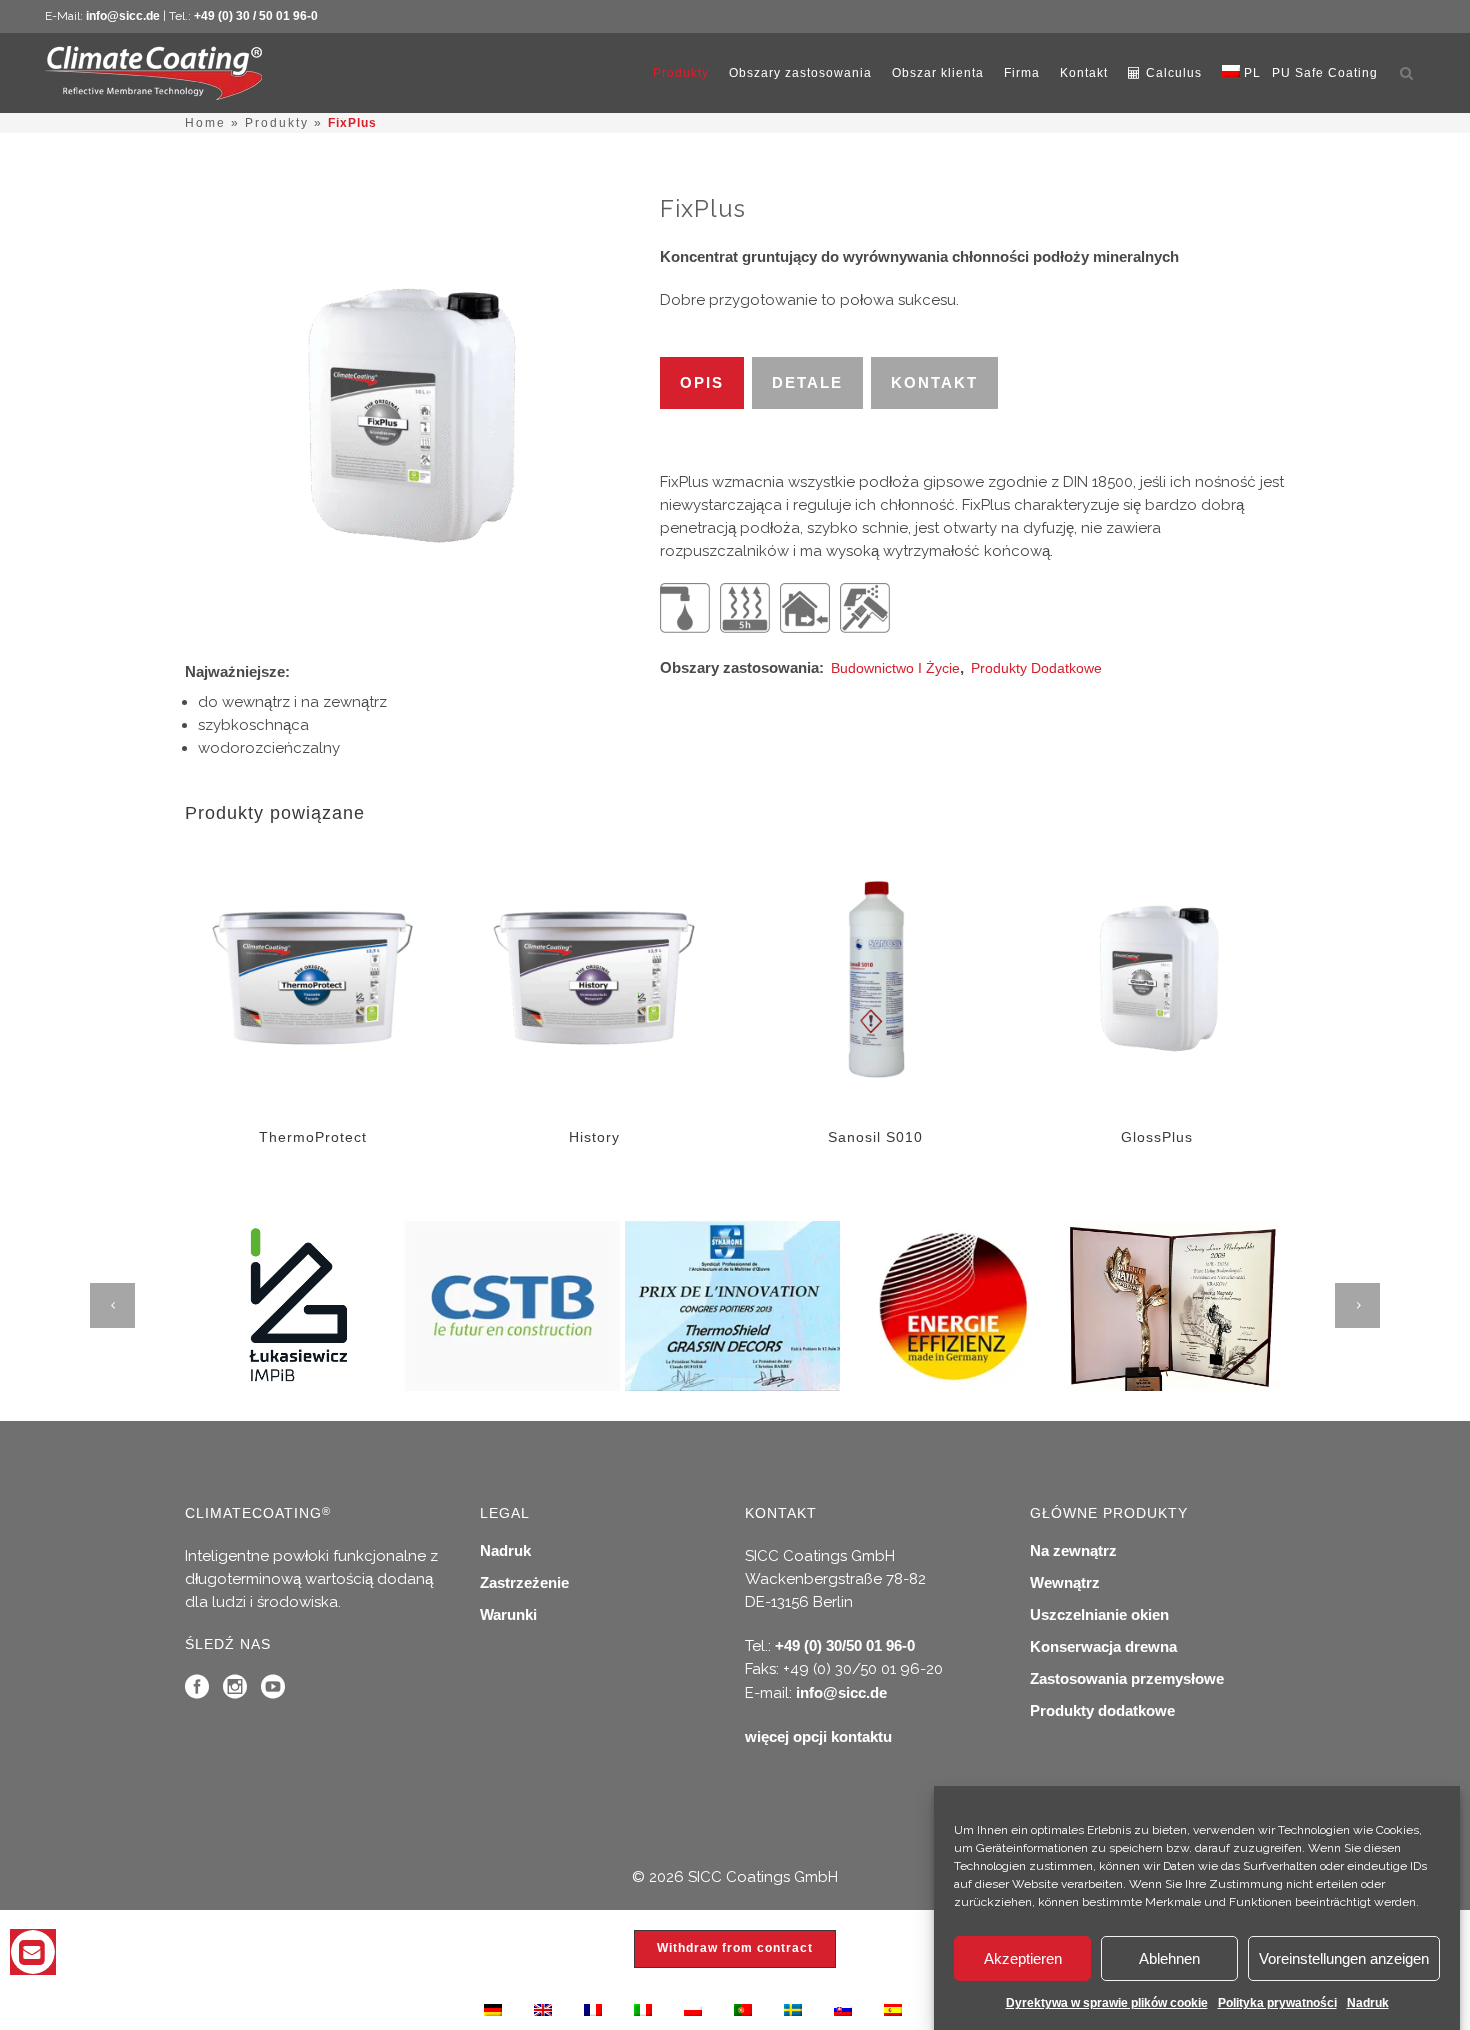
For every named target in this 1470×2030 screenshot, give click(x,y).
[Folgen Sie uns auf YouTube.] (273, 1691)
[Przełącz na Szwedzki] (793, 2009)
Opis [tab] (702, 382)
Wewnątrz (1065, 1582)
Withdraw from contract (735, 1948)
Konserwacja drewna (1103, 1646)
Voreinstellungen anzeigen (1344, 1958)
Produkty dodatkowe (1036, 668)
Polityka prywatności (1277, 2003)
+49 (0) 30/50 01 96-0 (845, 1645)
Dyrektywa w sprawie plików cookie (1107, 2003)
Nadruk (1368, 2003)
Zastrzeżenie (524, 1582)
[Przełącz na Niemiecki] (493, 2009)
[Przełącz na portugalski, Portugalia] (743, 2009)
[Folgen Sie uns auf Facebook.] (197, 1691)
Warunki (508, 1614)
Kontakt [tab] (934, 382)
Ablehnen (1169, 1958)
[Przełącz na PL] (693, 2009)
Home (205, 123)
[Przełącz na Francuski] (593, 2009)
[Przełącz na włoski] (643, 2009)
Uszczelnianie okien (1099, 1614)
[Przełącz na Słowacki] (843, 2009)
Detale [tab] (807, 382)
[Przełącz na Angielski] (543, 2009)
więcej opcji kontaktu (818, 1736)
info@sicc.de (123, 16)
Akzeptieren (1023, 1958)
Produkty (277, 123)
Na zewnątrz (1073, 1550)
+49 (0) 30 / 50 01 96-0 (256, 16)
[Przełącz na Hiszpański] (893, 2009)
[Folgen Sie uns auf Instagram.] (235, 1691)
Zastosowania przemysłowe (1127, 1678)
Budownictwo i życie (895, 668)
